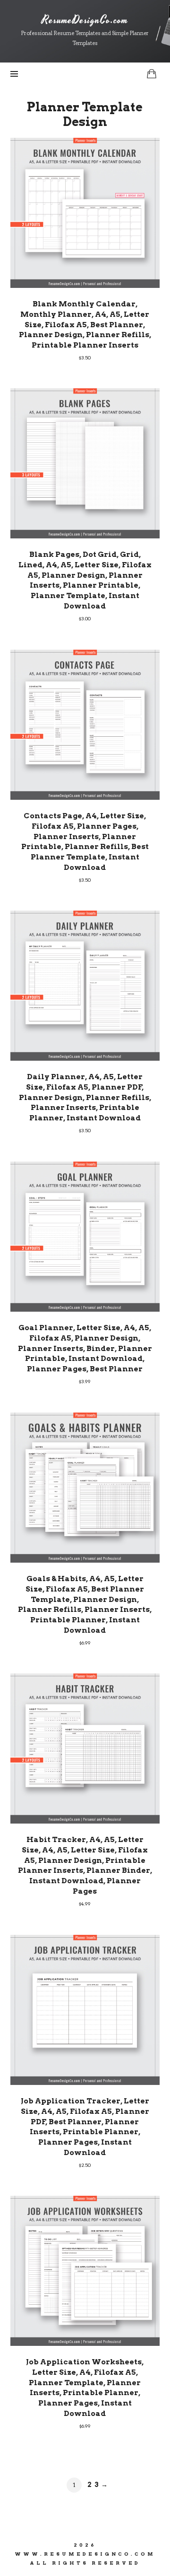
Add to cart (85, 212)
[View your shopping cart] (152, 74)
